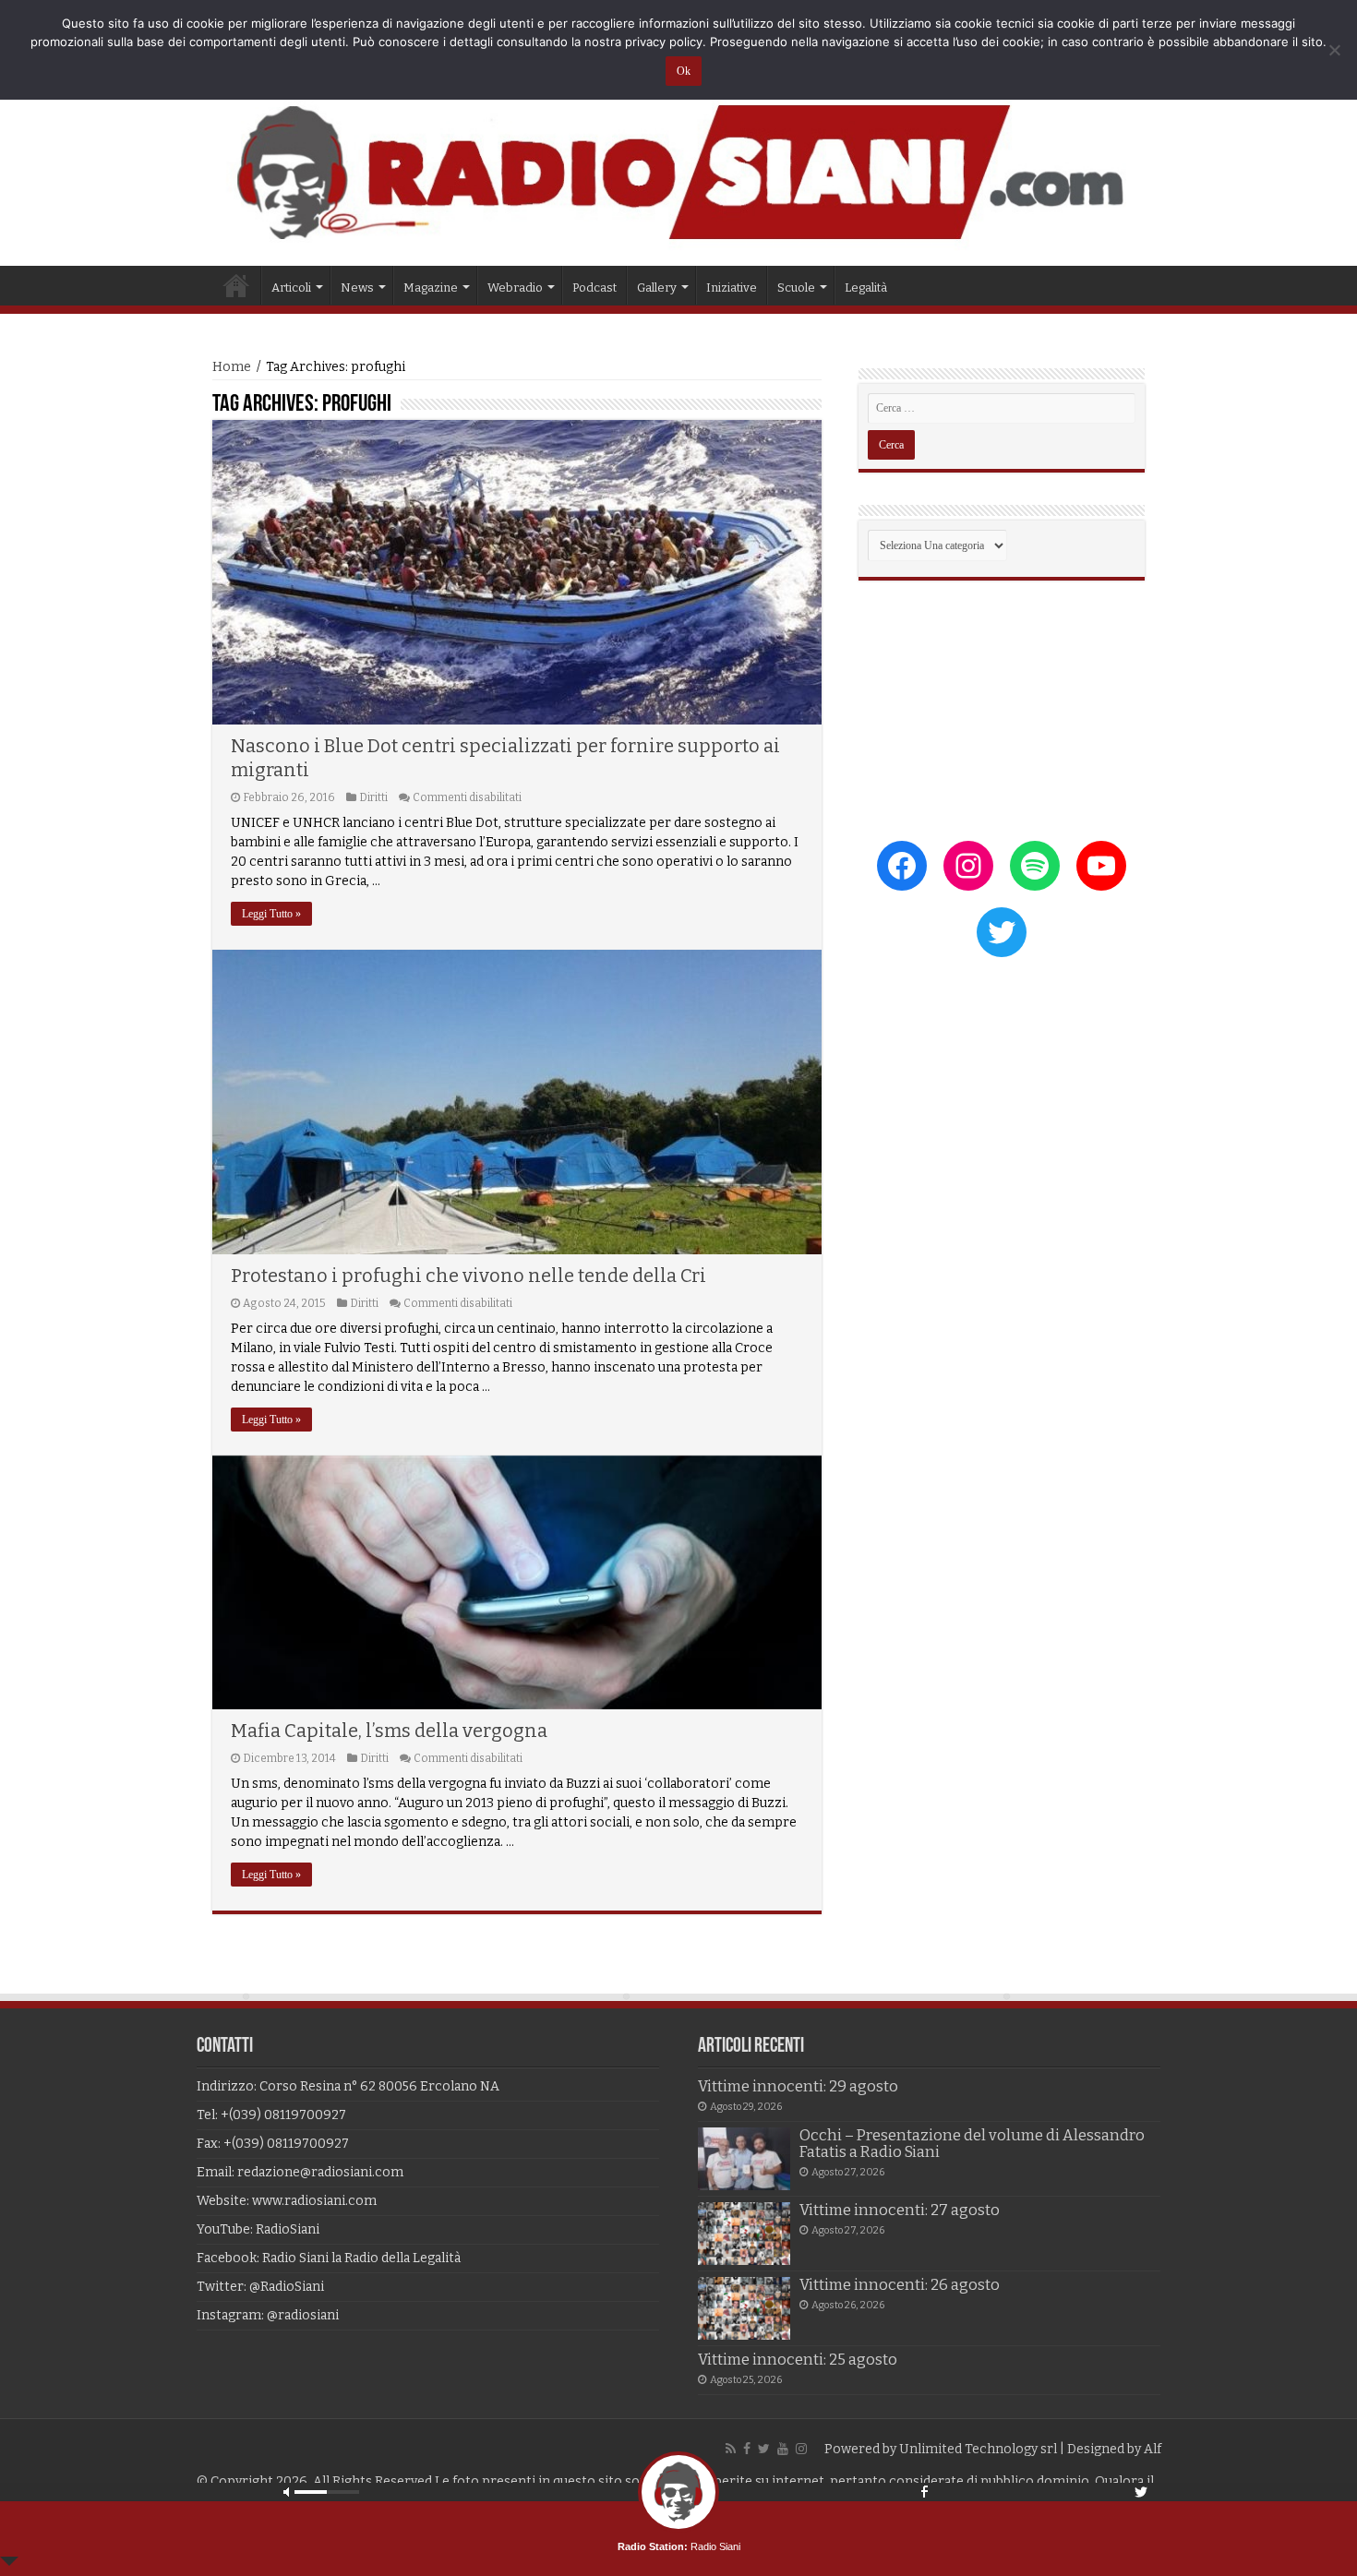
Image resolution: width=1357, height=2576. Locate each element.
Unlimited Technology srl (978, 2449)
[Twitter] (764, 2449)
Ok (684, 71)
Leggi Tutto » (271, 914)
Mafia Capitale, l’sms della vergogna (389, 1731)
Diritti (373, 797)
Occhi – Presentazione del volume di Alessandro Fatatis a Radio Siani (972, 2144)
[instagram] (801, 2449)
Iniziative (732, 288)
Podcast (594, 288)
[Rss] (731, 2449)
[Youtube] (783, 2449)
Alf (1153, 2449)
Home (236, 285)
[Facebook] (747, 2449)
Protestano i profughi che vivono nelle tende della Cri (468, 1276)
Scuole (796, 288)
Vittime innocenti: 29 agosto (798, 2086)
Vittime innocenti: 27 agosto (900, 2210)
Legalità (866, 288)
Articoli (291, 288)
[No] (1334, 50)
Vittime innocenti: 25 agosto (798, 2360)
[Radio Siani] (678, 172)
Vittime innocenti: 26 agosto (900, 2285)
